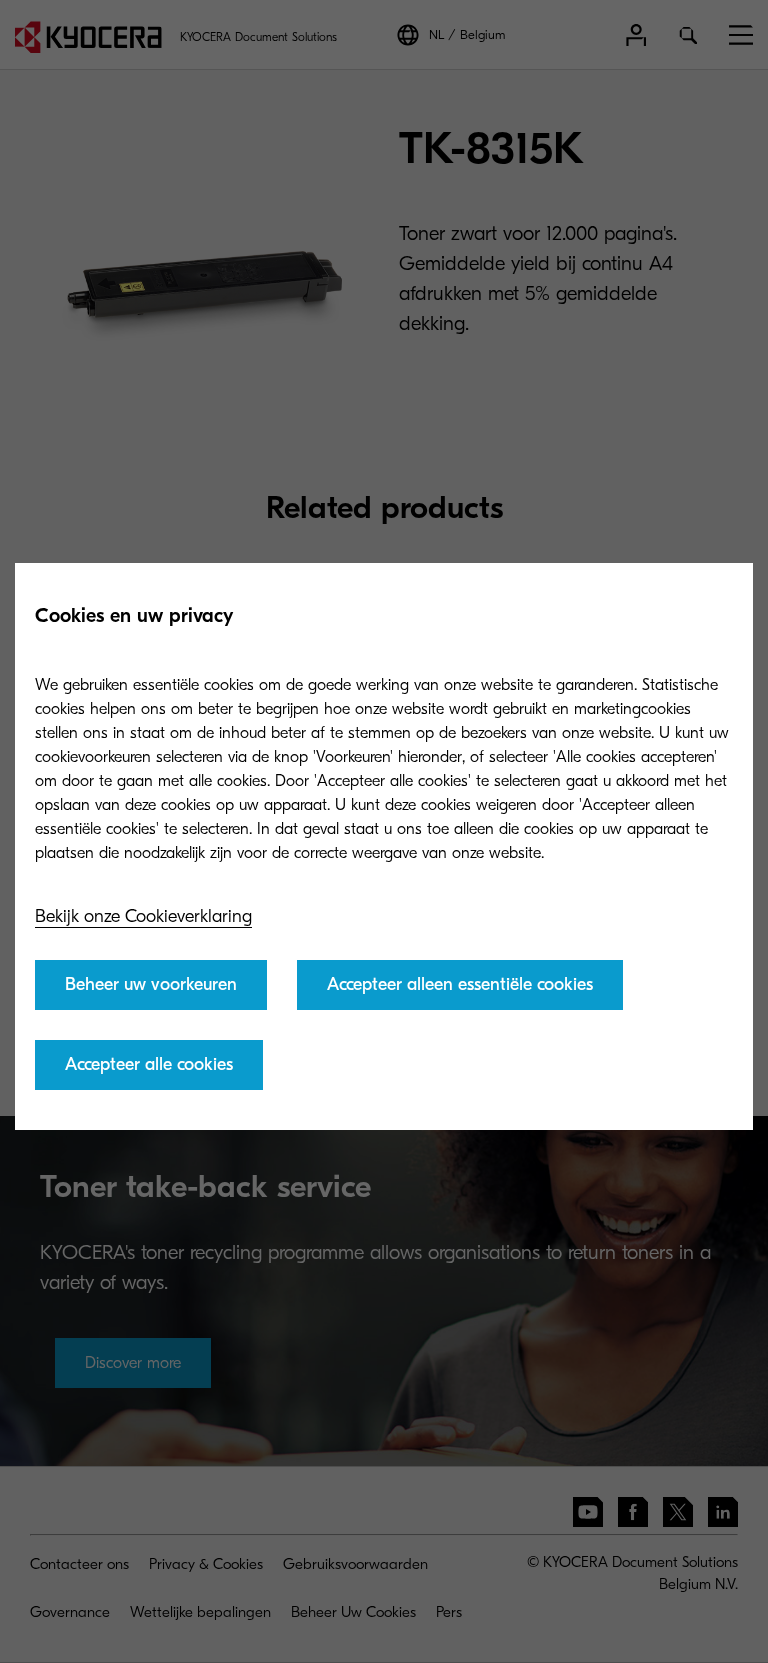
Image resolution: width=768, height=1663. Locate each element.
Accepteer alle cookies (149, 1064)
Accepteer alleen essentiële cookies (460, 984)
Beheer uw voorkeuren (151, 984)
